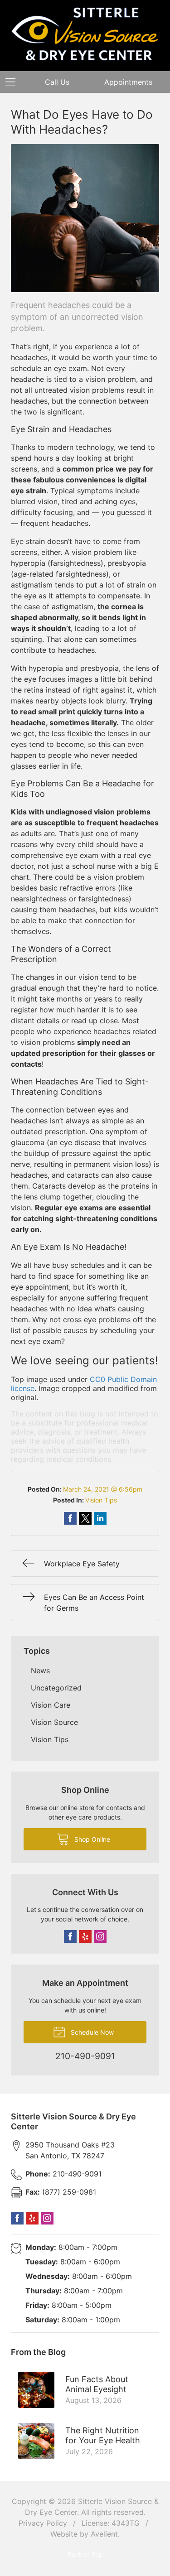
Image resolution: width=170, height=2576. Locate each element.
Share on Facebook (70, 1518)
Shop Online (91, 1839)
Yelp (85, 1936)
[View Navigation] (14, 82)
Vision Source (54, 1722)
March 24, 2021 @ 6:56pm (103, 1489)
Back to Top (85, 2554)
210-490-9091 (63, 2174)
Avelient (104, 2534)
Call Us (57, 82)
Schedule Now (91, 2032)
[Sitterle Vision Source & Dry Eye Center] (85, 34)
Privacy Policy (43, 2523)
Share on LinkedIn (100, 1518)
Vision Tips (101, 1500)
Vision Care (51, 1705)
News (40, 1671)
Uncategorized (56, 1688)
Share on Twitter (85, 1518)
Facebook (70, 1936)
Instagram (100, 1936)
